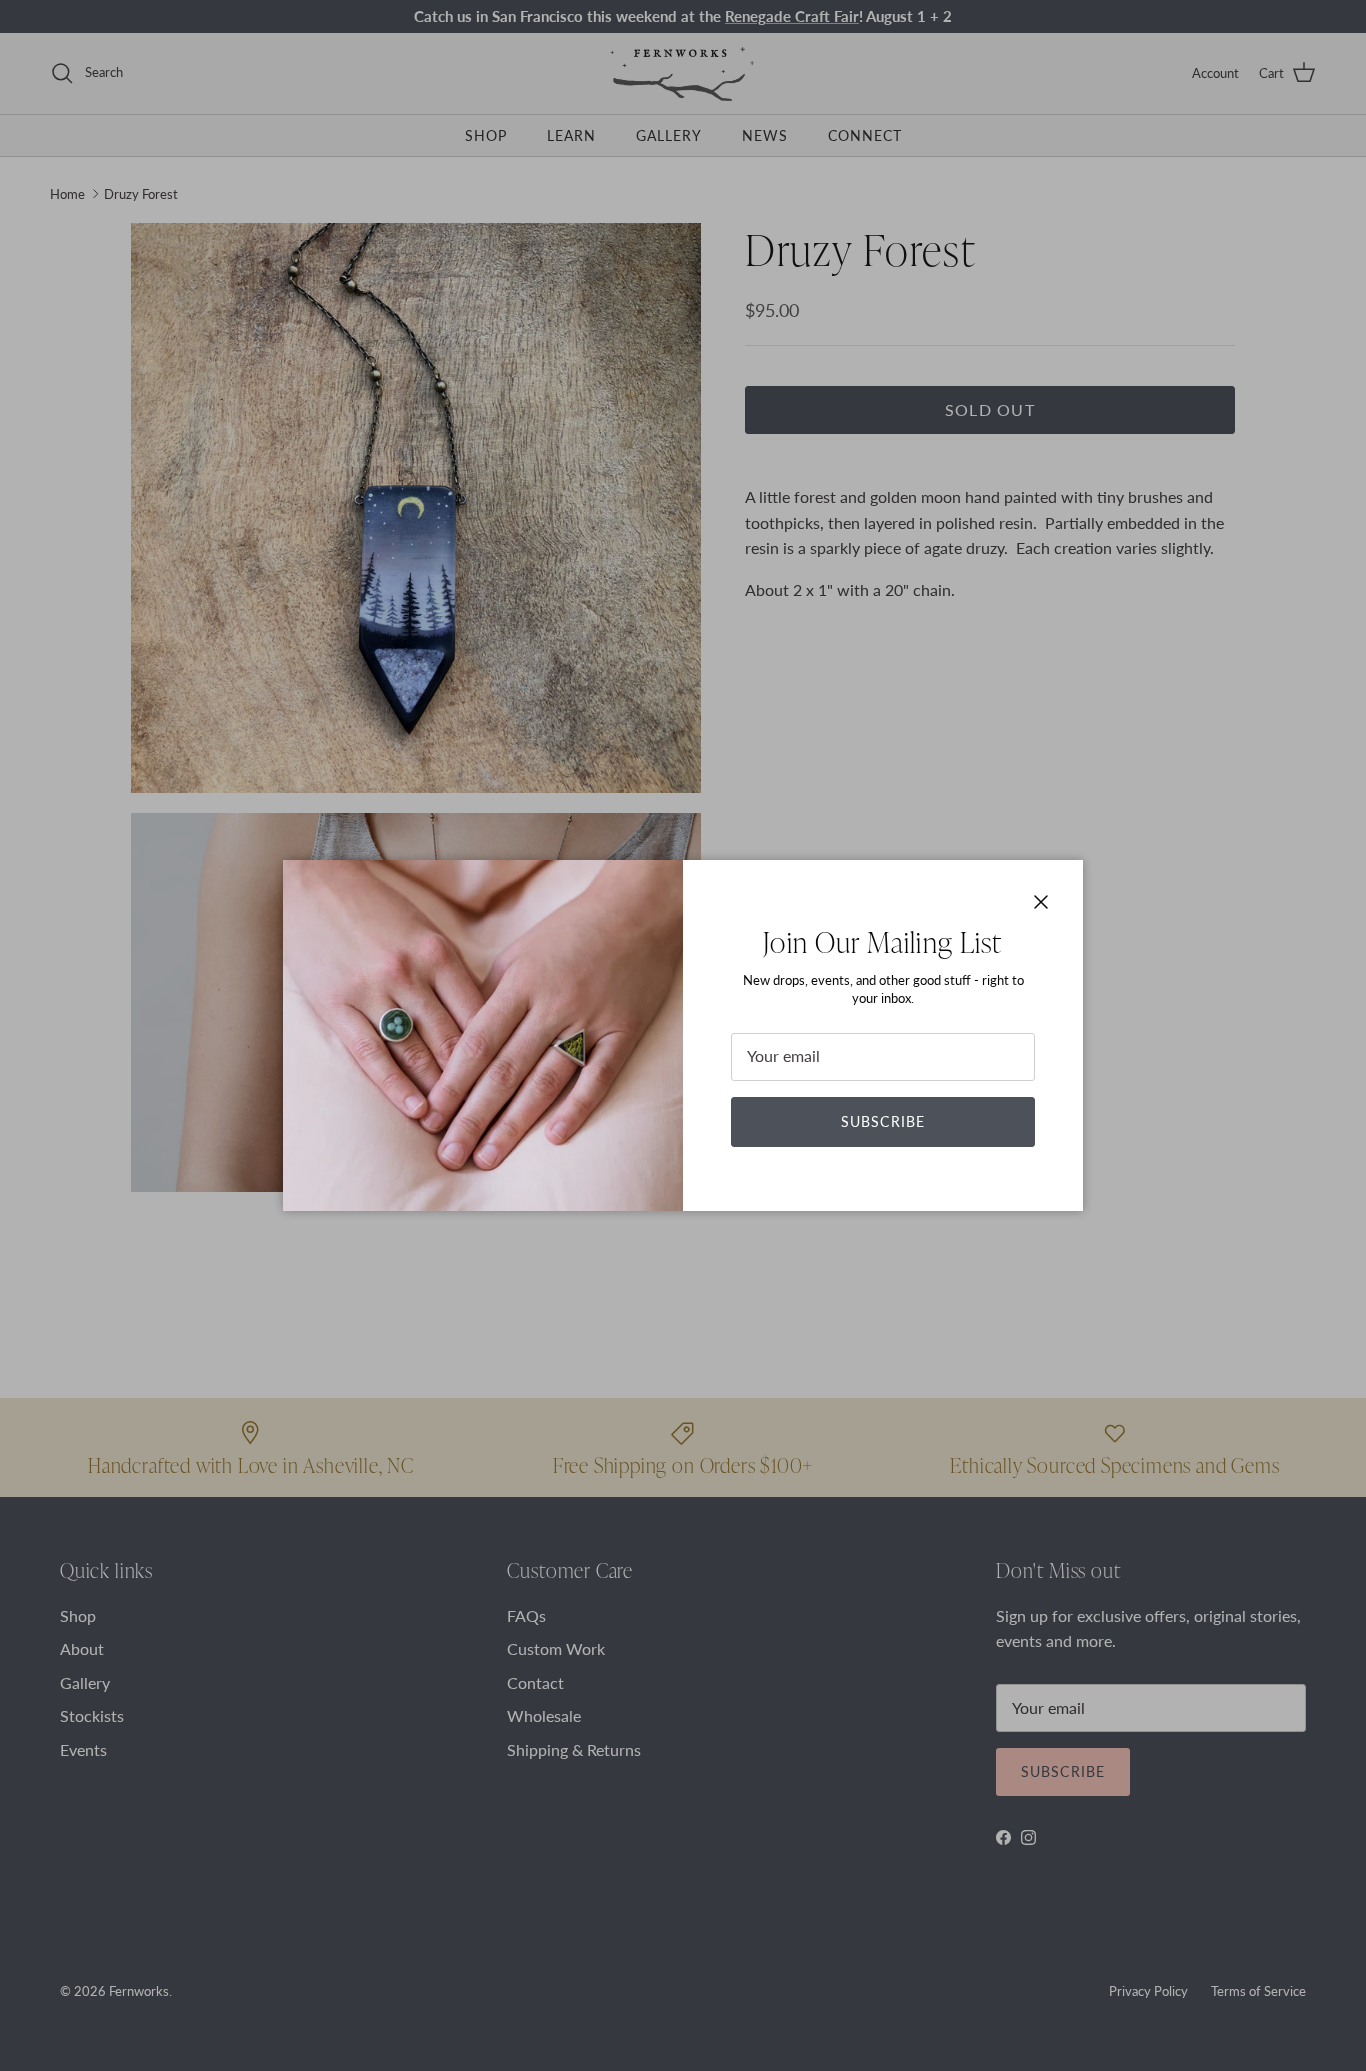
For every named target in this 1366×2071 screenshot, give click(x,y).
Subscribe (883, 1121)
